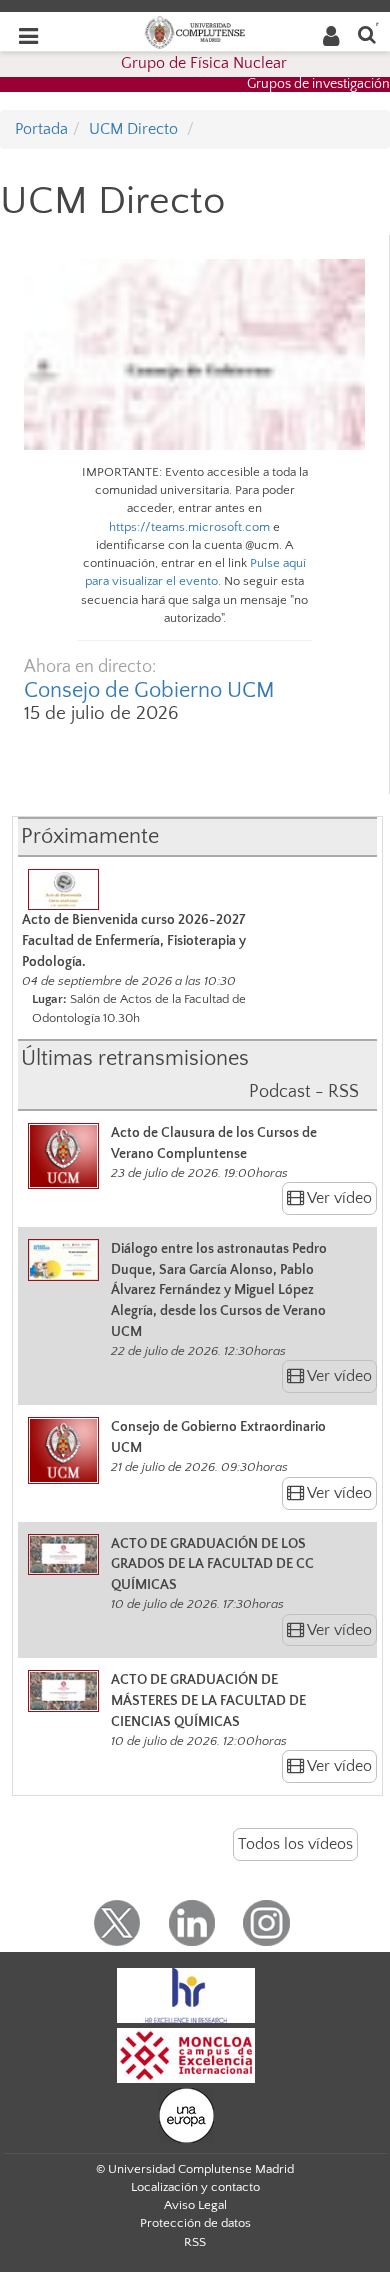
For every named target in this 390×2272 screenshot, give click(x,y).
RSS (195, 2242)
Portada (41, 129)
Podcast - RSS (304, 1092)
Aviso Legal (195, 2205)
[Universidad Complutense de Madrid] (195, 31)
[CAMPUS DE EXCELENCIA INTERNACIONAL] (186, 2054)
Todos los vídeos (295, 1844)
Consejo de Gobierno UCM (149, 690)
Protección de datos (195, 2223)
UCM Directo (133, 129)
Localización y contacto (195, 2187)
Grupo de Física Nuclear (204, 63)
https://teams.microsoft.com (189, 527)
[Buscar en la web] (367, 33)
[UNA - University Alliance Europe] (186, 2114)
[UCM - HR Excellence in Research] (186, 1994)
